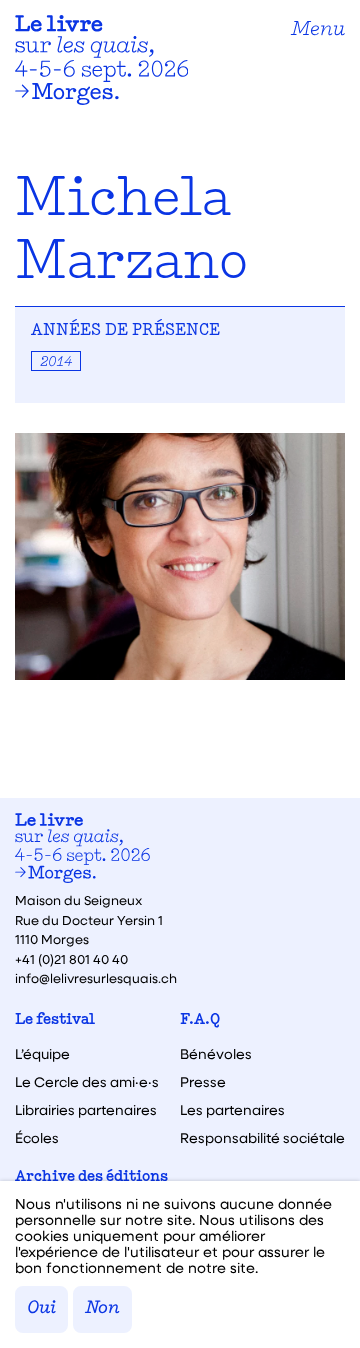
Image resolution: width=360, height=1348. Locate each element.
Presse (203, 1082)
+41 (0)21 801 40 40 (71, 958)
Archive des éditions (91, 1177)
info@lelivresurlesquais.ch (96, 977)
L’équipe (42, 1054)
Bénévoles (216, 1054)
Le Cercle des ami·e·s (87, 1082)
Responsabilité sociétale (262, 1138)
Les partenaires (232, 1110)
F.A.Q (200, 1020)
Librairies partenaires (86, 1110)
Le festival (55, 1020)
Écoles (37, 1138)
